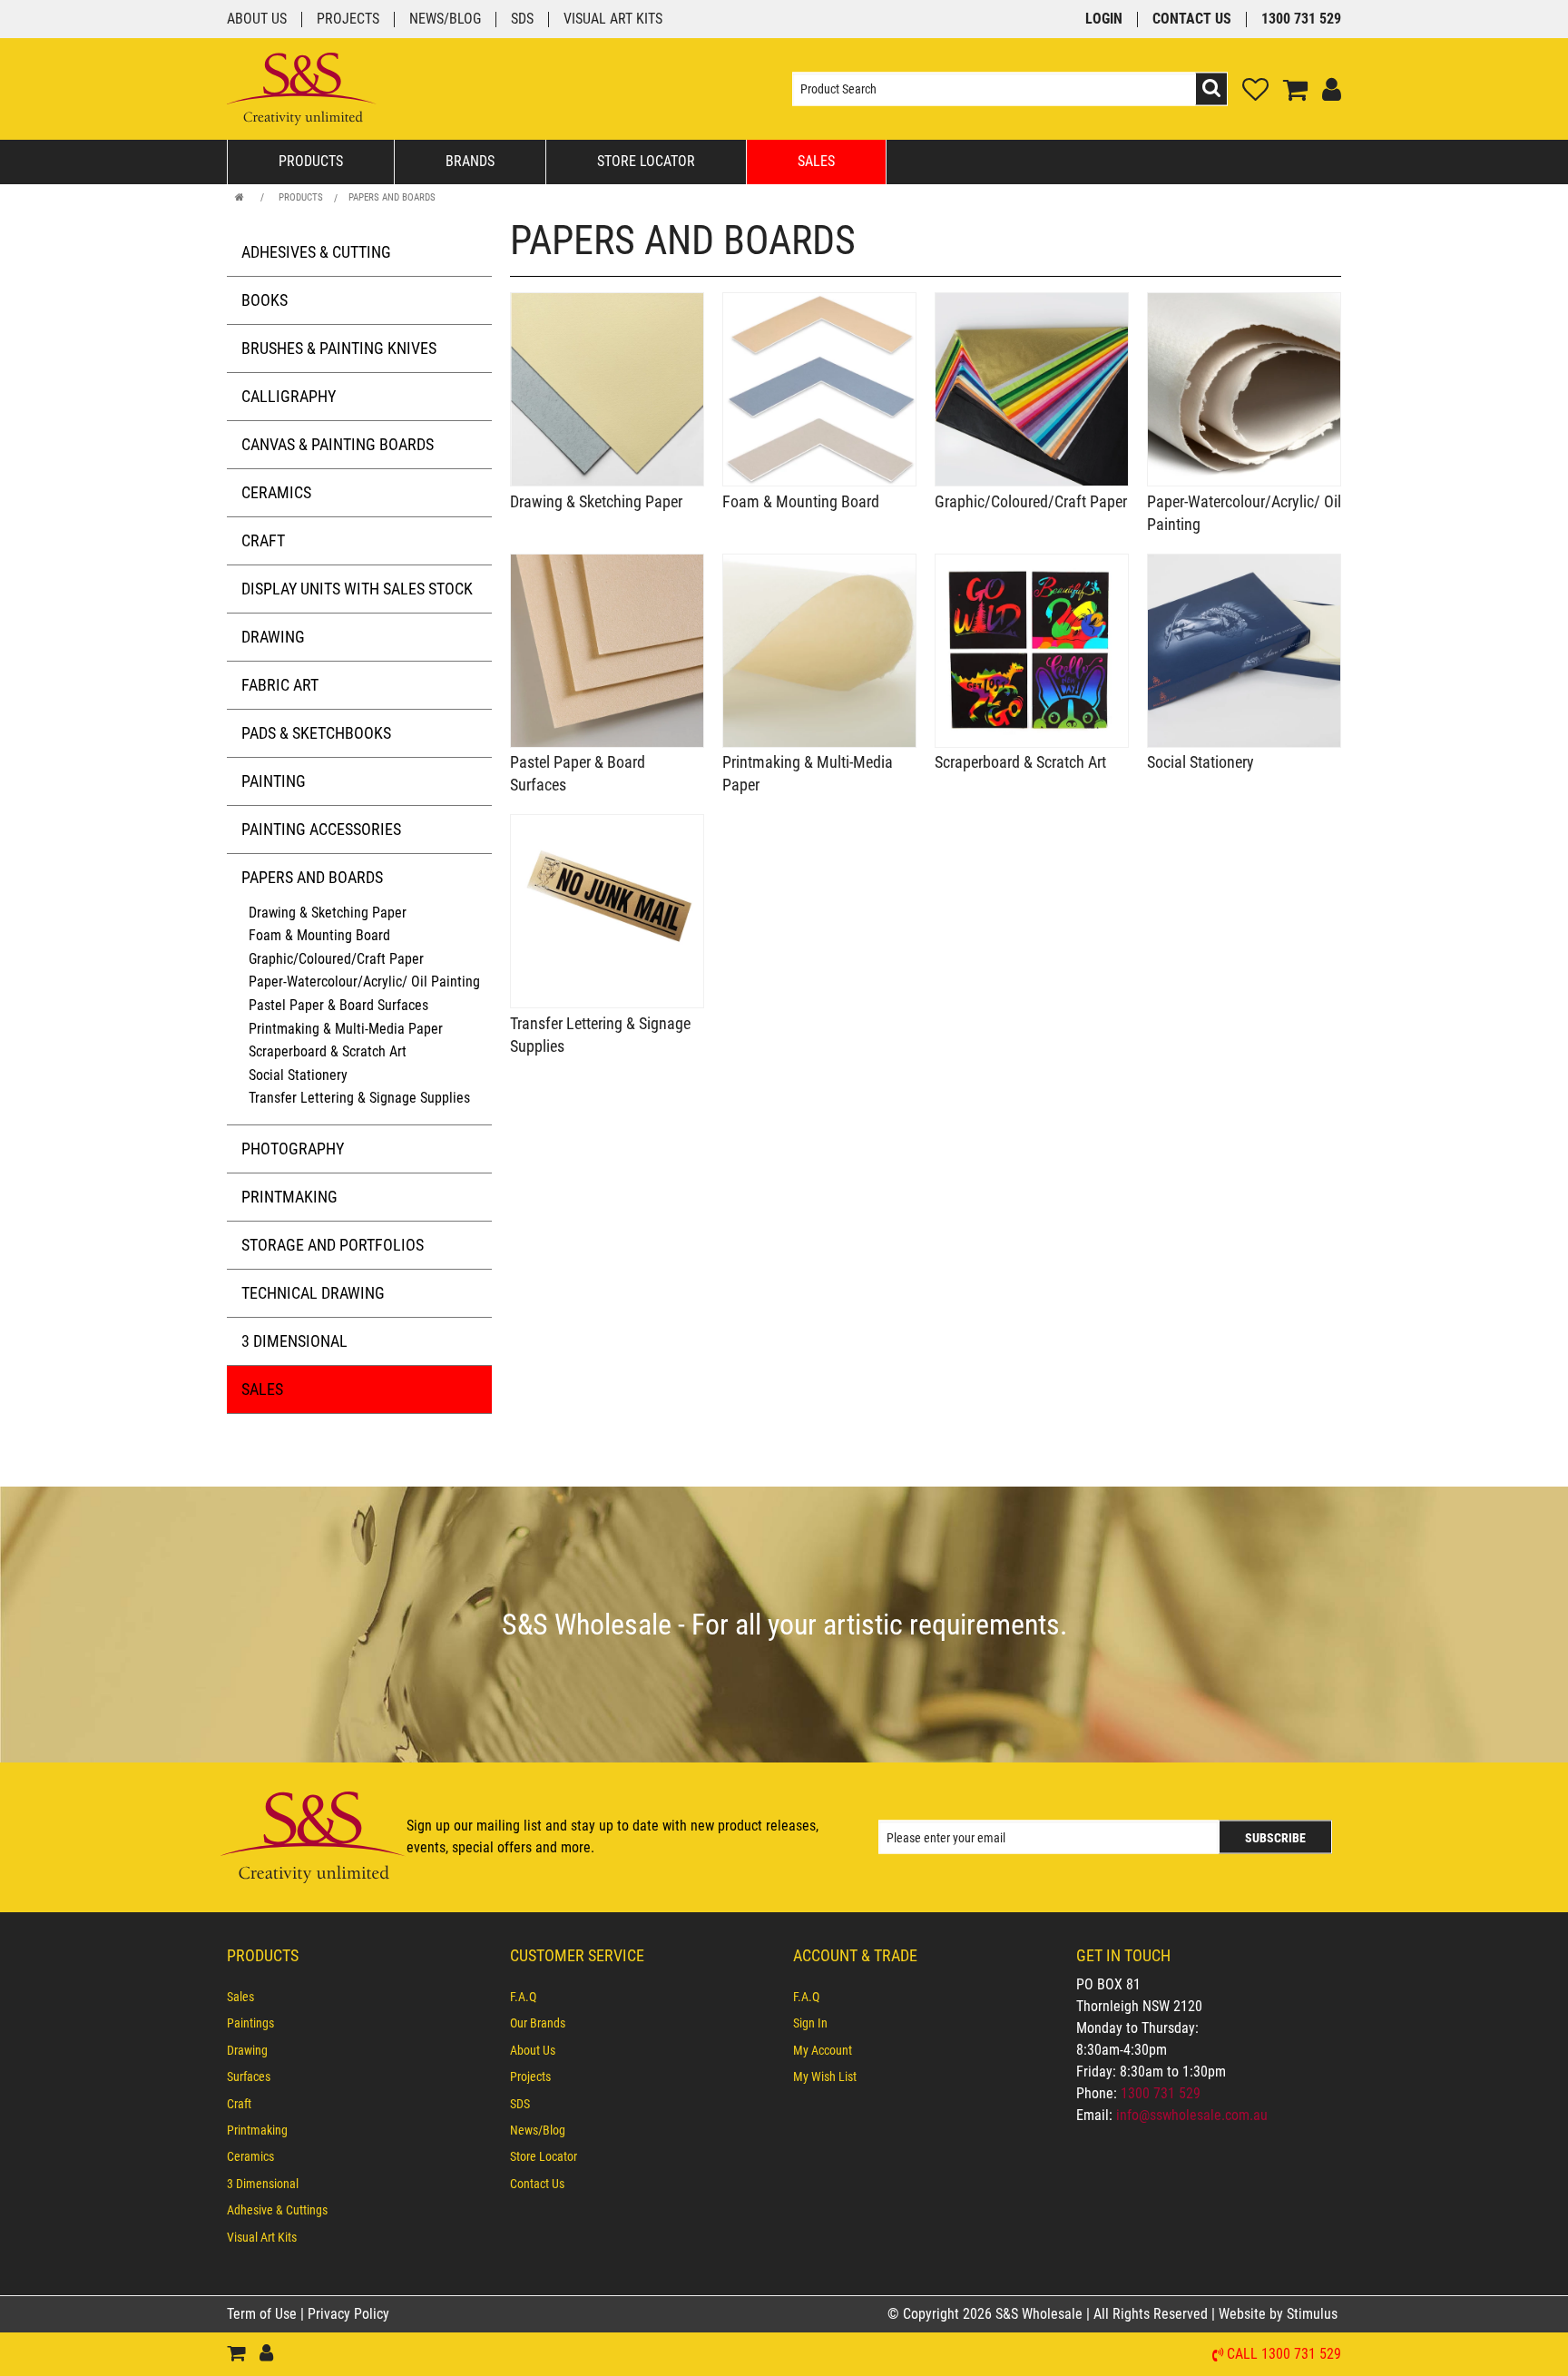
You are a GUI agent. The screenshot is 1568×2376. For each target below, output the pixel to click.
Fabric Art (280, 685)
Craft (263, 540)
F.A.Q (523, 1997)
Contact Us (1192, 20)
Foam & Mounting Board (319, 935)
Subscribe (1275, 1838)
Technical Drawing (313, 1293)
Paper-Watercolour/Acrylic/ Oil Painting (364, 982)
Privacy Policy (348, 2314)
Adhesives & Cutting (316, 252)
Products (311, 161)
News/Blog (445, 20)
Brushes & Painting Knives (339, 348)
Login (1104, 20)
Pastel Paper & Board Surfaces (338, 1005)
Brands (470, 161)
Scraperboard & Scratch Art (328, 1051)
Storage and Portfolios (333, 1245)
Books (265, 300)
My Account (823, 2050)
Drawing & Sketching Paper (328, 913)
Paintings (250, 2023)
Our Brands (538, 2023)
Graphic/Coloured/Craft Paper (336, 959)
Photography (293, 1149)
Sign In (810, 2023)
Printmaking (289, 1197)
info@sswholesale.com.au (1192, 2115)
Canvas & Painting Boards (338, 444)
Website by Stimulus (1280, 2314)
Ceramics (276, 492)
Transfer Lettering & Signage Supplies (359, 1098)
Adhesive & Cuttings (277, 2210)
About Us (257, 20)
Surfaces (249, 2077)
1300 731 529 (1301, 20)
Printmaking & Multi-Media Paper (346, 1029)
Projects (348, 20)
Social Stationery (298, 1075)
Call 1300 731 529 (1284, 2355)
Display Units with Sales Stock (357, 589)
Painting (274, 781)
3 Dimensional (294, 1341)
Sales (816, 161)
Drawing (273, 637)
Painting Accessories (321, 829)
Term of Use (264, 2314)
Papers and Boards (392, 197)
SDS (522, 20)
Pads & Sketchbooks (316, 733)
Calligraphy (289, 396)
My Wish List (825, 2077)
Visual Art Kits (613, 20)
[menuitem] (359, 1997)
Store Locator (646, 161)
